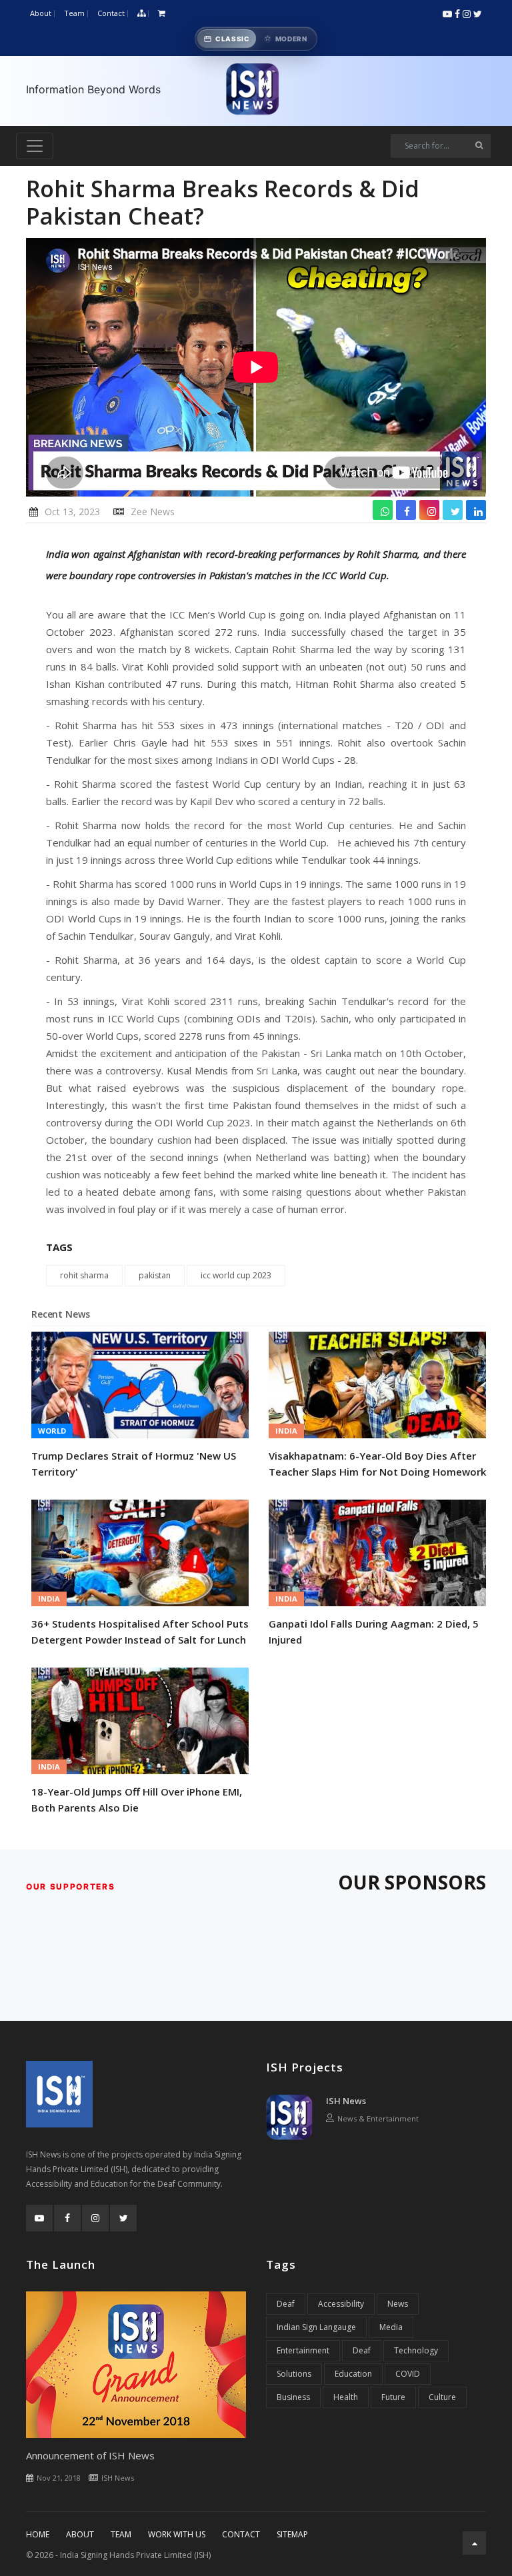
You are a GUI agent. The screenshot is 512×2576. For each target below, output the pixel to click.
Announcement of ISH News (90, 2455)
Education (353, 2374)
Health (346, 2397)
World (52, 1431)
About (41, 13)
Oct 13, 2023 (72, 512)
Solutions (294, 2374)
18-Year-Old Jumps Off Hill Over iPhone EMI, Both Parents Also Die (137, 1800)
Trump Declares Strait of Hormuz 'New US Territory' (134, 1464)
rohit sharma (84, 1275)
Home (38, 2534)
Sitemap (292, 2534)
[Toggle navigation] (35, 146)
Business (293, 2397)
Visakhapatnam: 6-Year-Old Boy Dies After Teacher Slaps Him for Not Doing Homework (377, 1464)
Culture (442, 2397)
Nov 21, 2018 (59, 2478)
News (398, 2304)
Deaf (286, 2304)
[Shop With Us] (162, 14)
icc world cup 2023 (236, 1275)
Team (74, 13)
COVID (408, 2374)
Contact (111, 13)
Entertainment (303, 2350)
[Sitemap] (141, 14)
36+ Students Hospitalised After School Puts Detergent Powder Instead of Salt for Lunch (140, 1632)
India (286, 1431)
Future (393, 2397)
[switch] (256, 39)
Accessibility (341, 2304)
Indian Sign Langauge (316, 2327)
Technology (416, 2350)
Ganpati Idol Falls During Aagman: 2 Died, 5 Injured (374, 1632)
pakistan (155, 1275)
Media (391, 2327)
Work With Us (177, 2534)
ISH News (346, 2101)
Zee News (153, 512)
